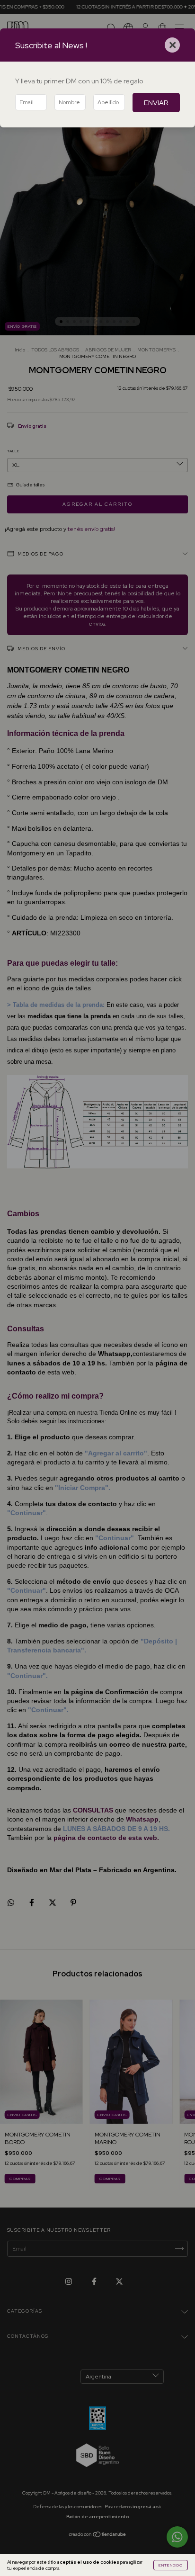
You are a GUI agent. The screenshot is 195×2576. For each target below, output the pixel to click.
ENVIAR (156, 103)
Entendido (171, 2565)
